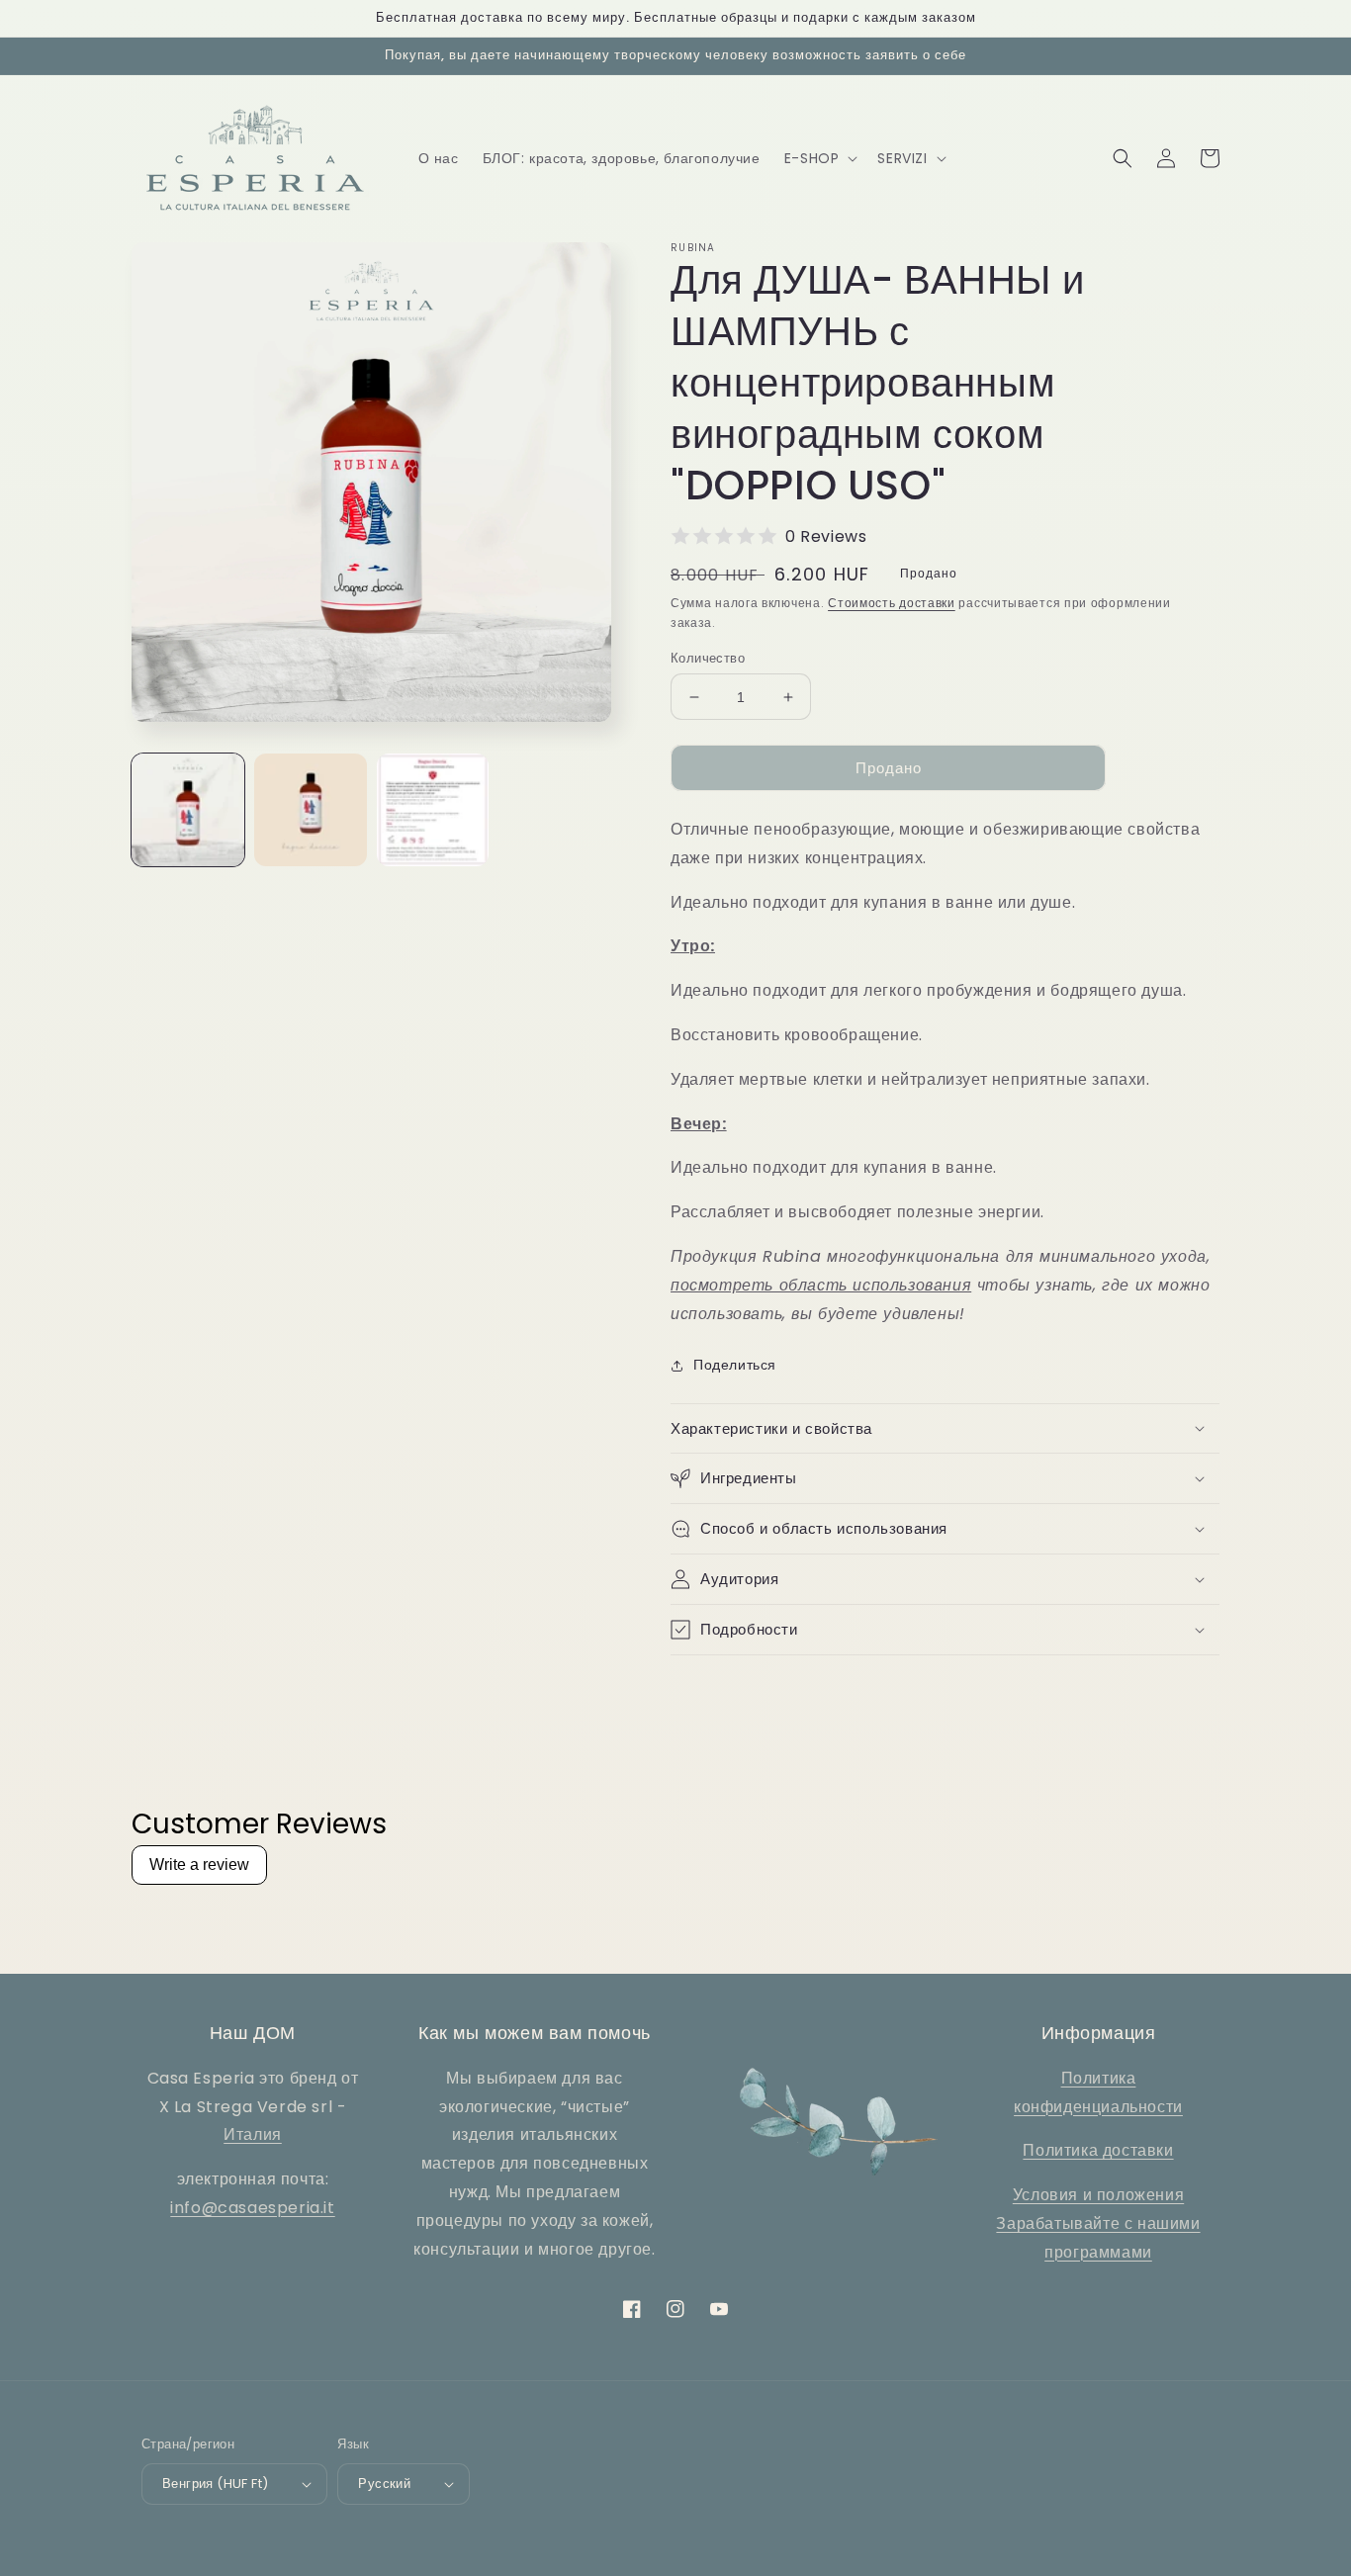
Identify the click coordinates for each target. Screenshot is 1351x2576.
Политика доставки (1098, 2150)
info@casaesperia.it (252, 2208)
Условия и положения (1098, 2195)
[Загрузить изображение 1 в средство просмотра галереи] (188, 810)
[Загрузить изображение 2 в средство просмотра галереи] (311, 810)
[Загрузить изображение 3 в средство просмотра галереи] (433, 810)
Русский (384, 2484)
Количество (708, 658)
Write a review (199, 1865)
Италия (253, 2134)
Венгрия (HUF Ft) (215, 2484)
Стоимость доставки (892, 603)
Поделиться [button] (735, 1365)
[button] (819, 158)
